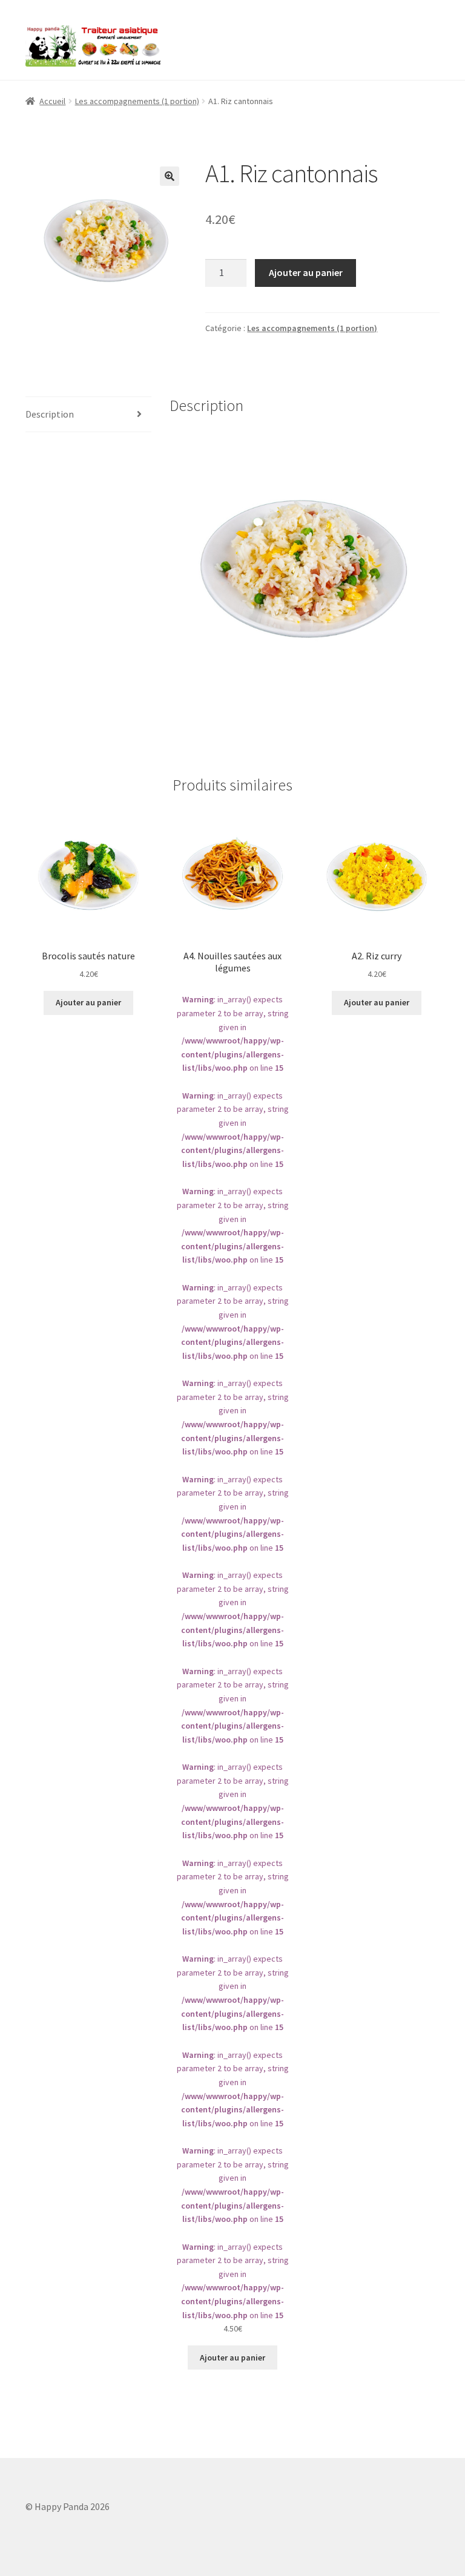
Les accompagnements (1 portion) (137, 101)
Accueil (52, 101)
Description (50, 414)
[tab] (88, 415)
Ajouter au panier (306, 272)
